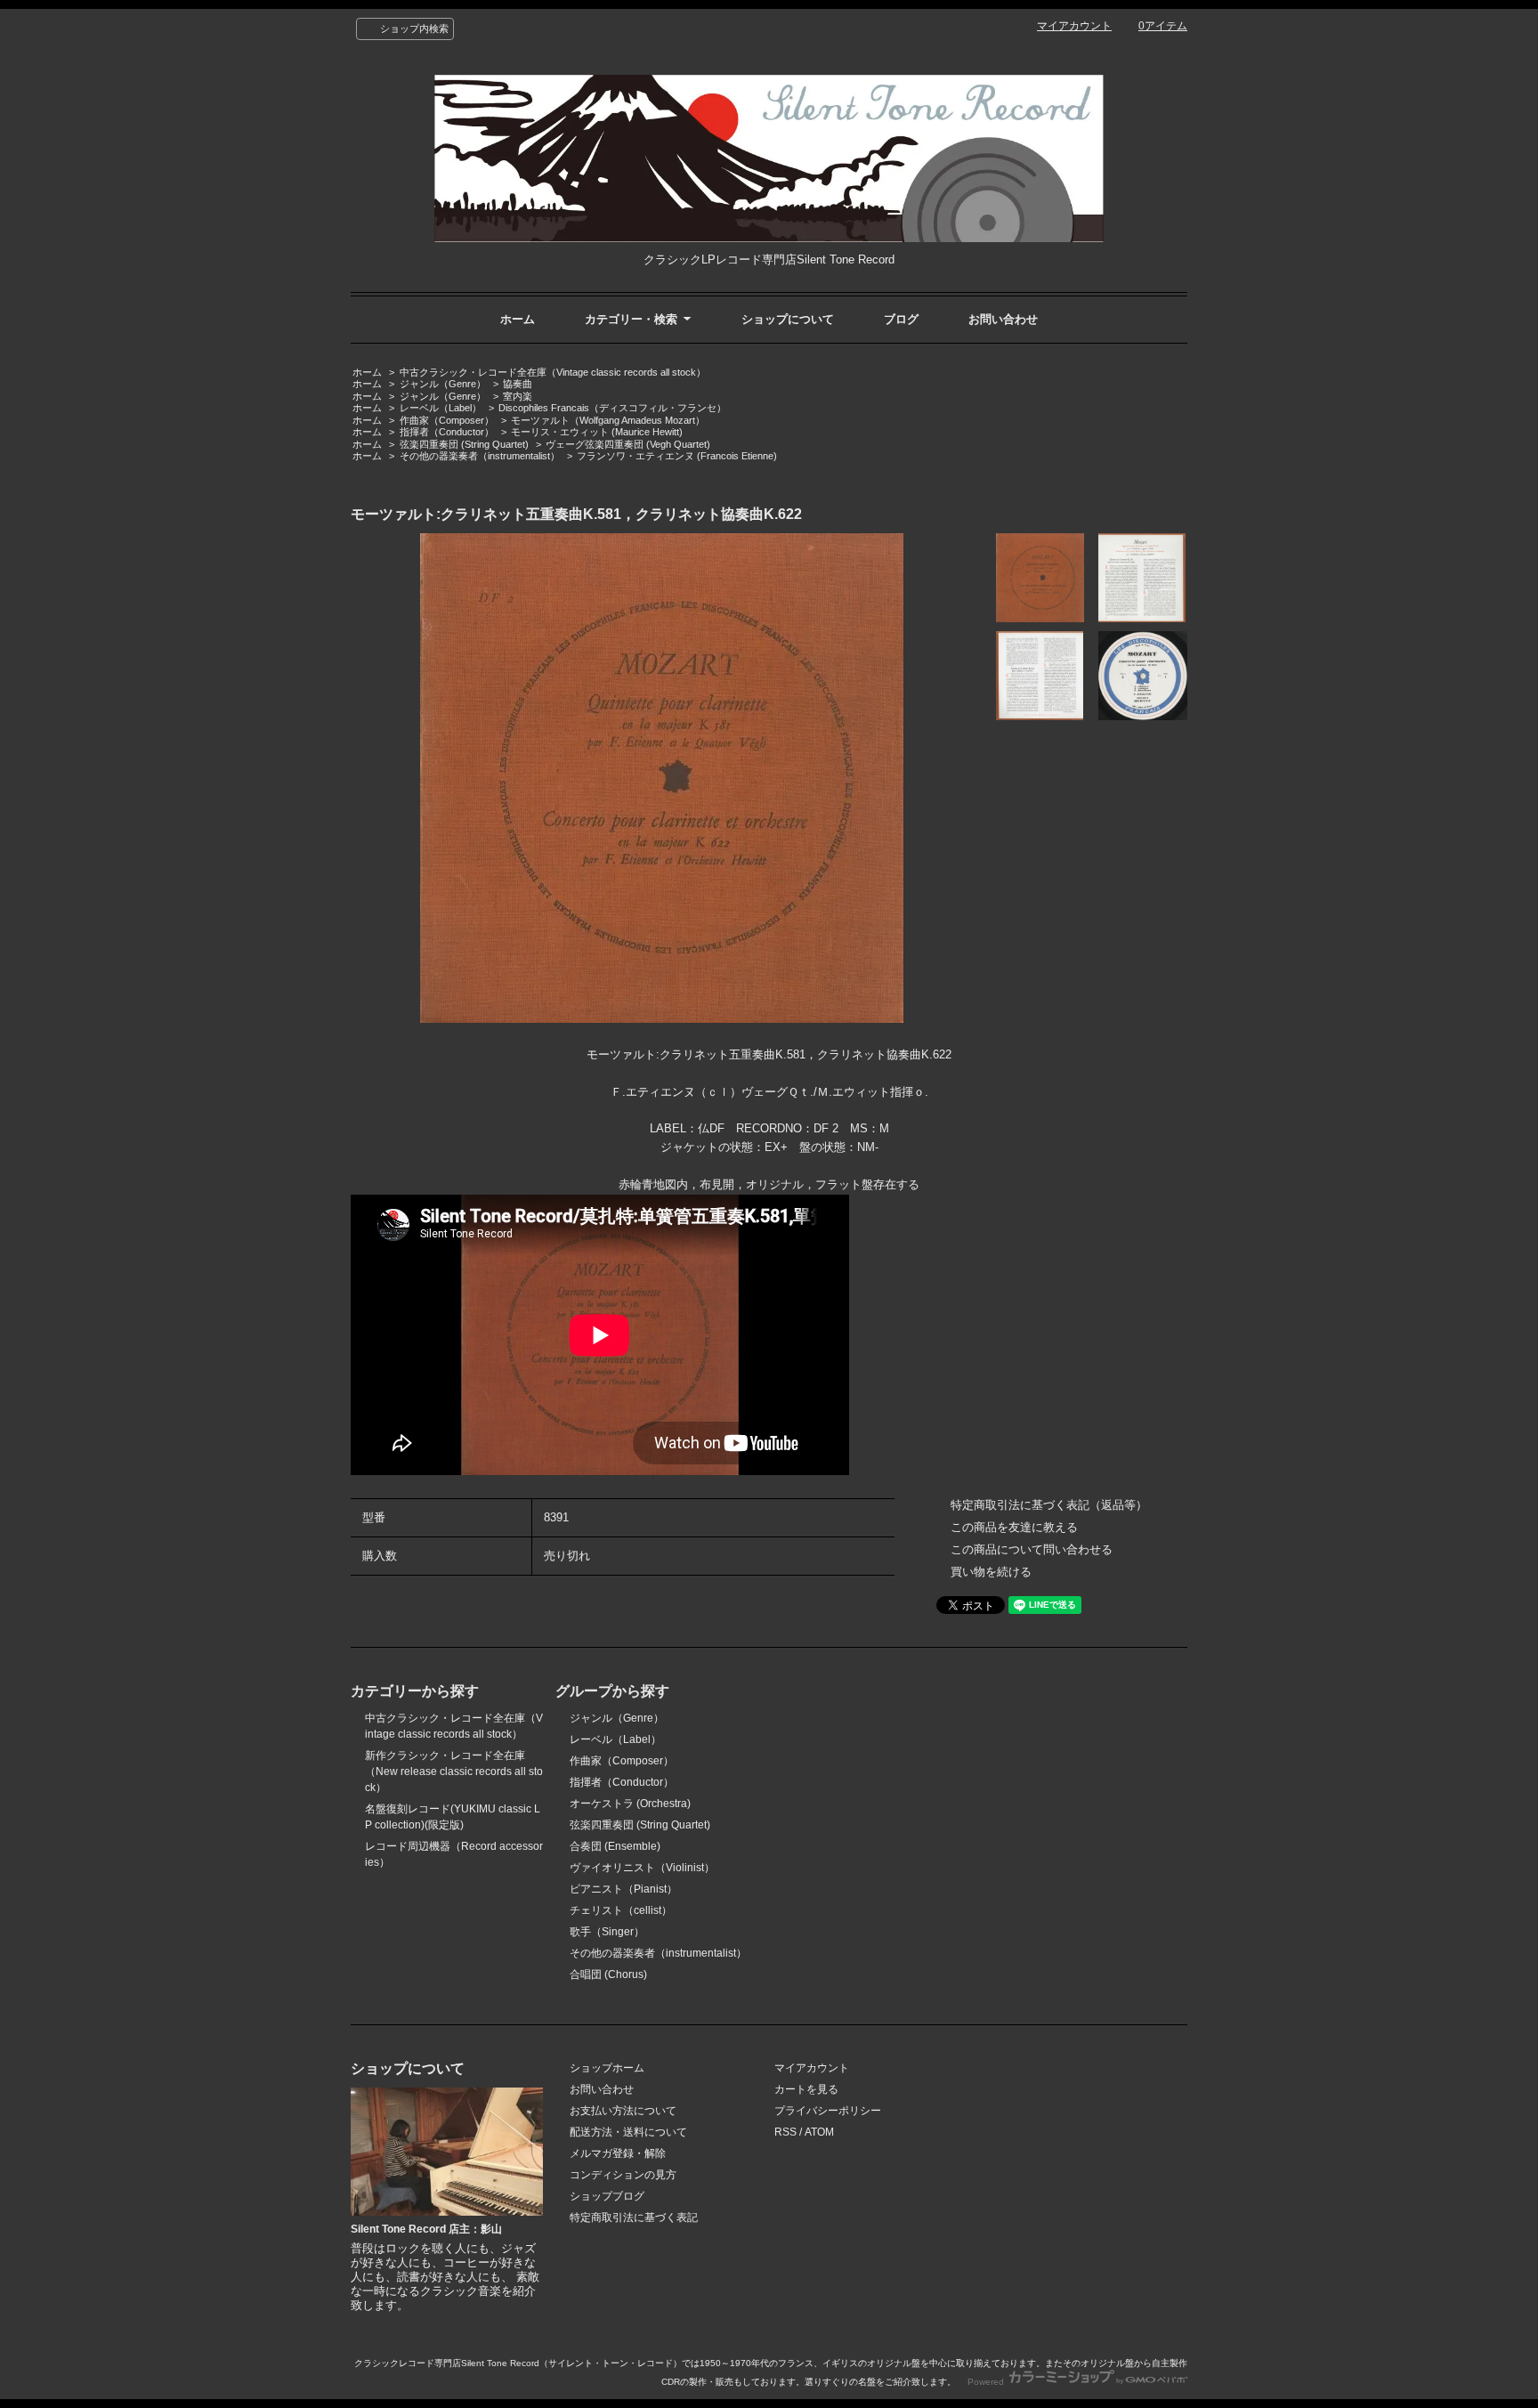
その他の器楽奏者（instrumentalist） (480, 456)
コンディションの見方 (623, 2175)
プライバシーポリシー (828, 2111)
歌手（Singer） (607, 1932)
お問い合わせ (1003, 319)
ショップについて (788, 319)
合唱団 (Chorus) (608, 1974)
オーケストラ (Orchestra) (630, 1804)
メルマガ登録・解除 (618, 2153)
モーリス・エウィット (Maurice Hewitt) (597, 432)
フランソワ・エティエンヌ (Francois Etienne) (677, 456)
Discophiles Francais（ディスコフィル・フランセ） (612, 408)
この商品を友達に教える (1014, 1527)
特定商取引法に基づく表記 (634, 2217)
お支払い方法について (623, 2111)
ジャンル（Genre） (443, 384)
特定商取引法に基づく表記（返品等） (1049, 1505)
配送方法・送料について (628, 2132)
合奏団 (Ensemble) (615, 1846)
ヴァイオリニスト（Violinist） (642, 1868)
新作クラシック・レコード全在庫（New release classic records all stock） (454, 1772)
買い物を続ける (991, 1572)
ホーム (518, 319)
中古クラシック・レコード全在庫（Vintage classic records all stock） (553, 372)
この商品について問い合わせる (1032, 1549)
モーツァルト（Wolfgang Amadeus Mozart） (608, 420)
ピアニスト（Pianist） (623, 1889)
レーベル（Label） (441, 408)
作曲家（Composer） (447, 420)
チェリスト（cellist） (621, 1910)
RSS (785, 2132)
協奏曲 (518, 384)
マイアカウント (1074, 26)
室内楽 (518, 396)
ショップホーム (607, 2068)
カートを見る (806, 2089)
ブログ (901, 319)
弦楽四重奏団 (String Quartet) (464, 444)
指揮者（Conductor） (447, 432)
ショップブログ (607, 2196)
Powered (987, 2382)
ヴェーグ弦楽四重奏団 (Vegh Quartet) (628, 444)
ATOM (819, 2132)
